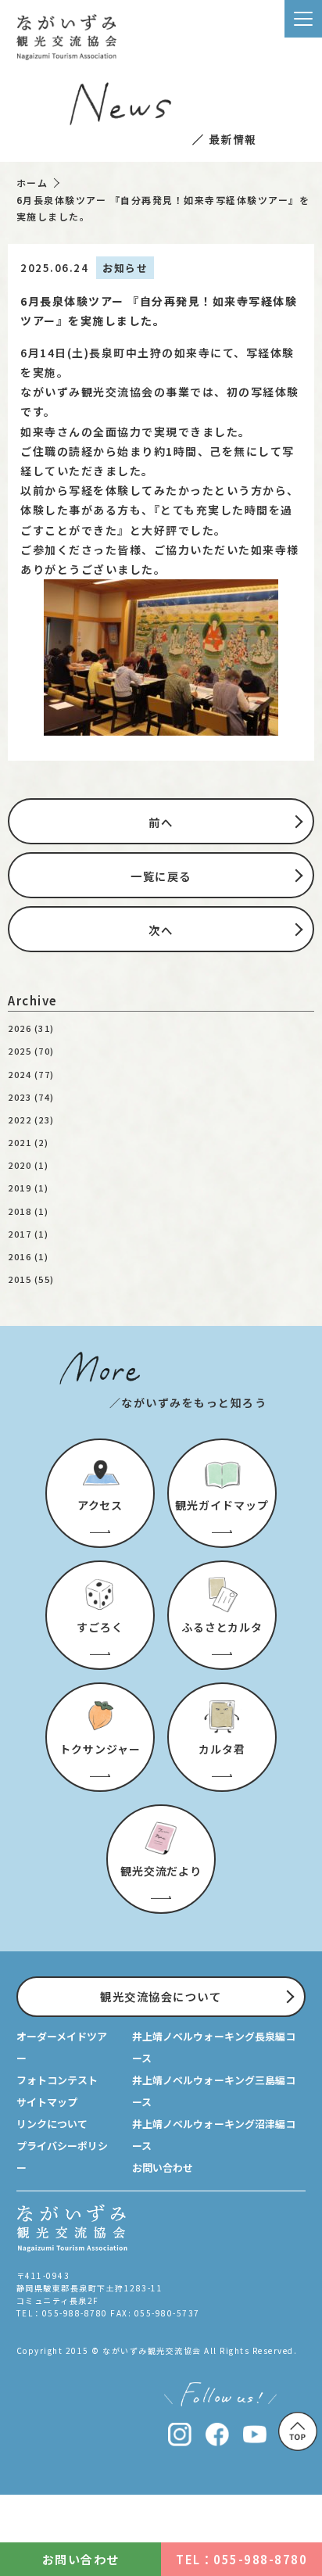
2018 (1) (28, 1211)
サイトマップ (47, 2102)
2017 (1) (28, 1234)
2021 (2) (28, 1142)
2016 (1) (28, 1256)
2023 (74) (31, 1097)
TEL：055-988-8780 (241, 2559)
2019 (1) (28, 1188)
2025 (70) (31, 1051)
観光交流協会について (161, 1996)
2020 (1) (28, 1165)
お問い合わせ (163, 2168)
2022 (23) (31, 1120)
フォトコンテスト (57, 2080)
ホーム (32, 183)
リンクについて (52, 2124)
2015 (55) (31, 1279)
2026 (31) (31, 1028)
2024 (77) (31, 1074)
